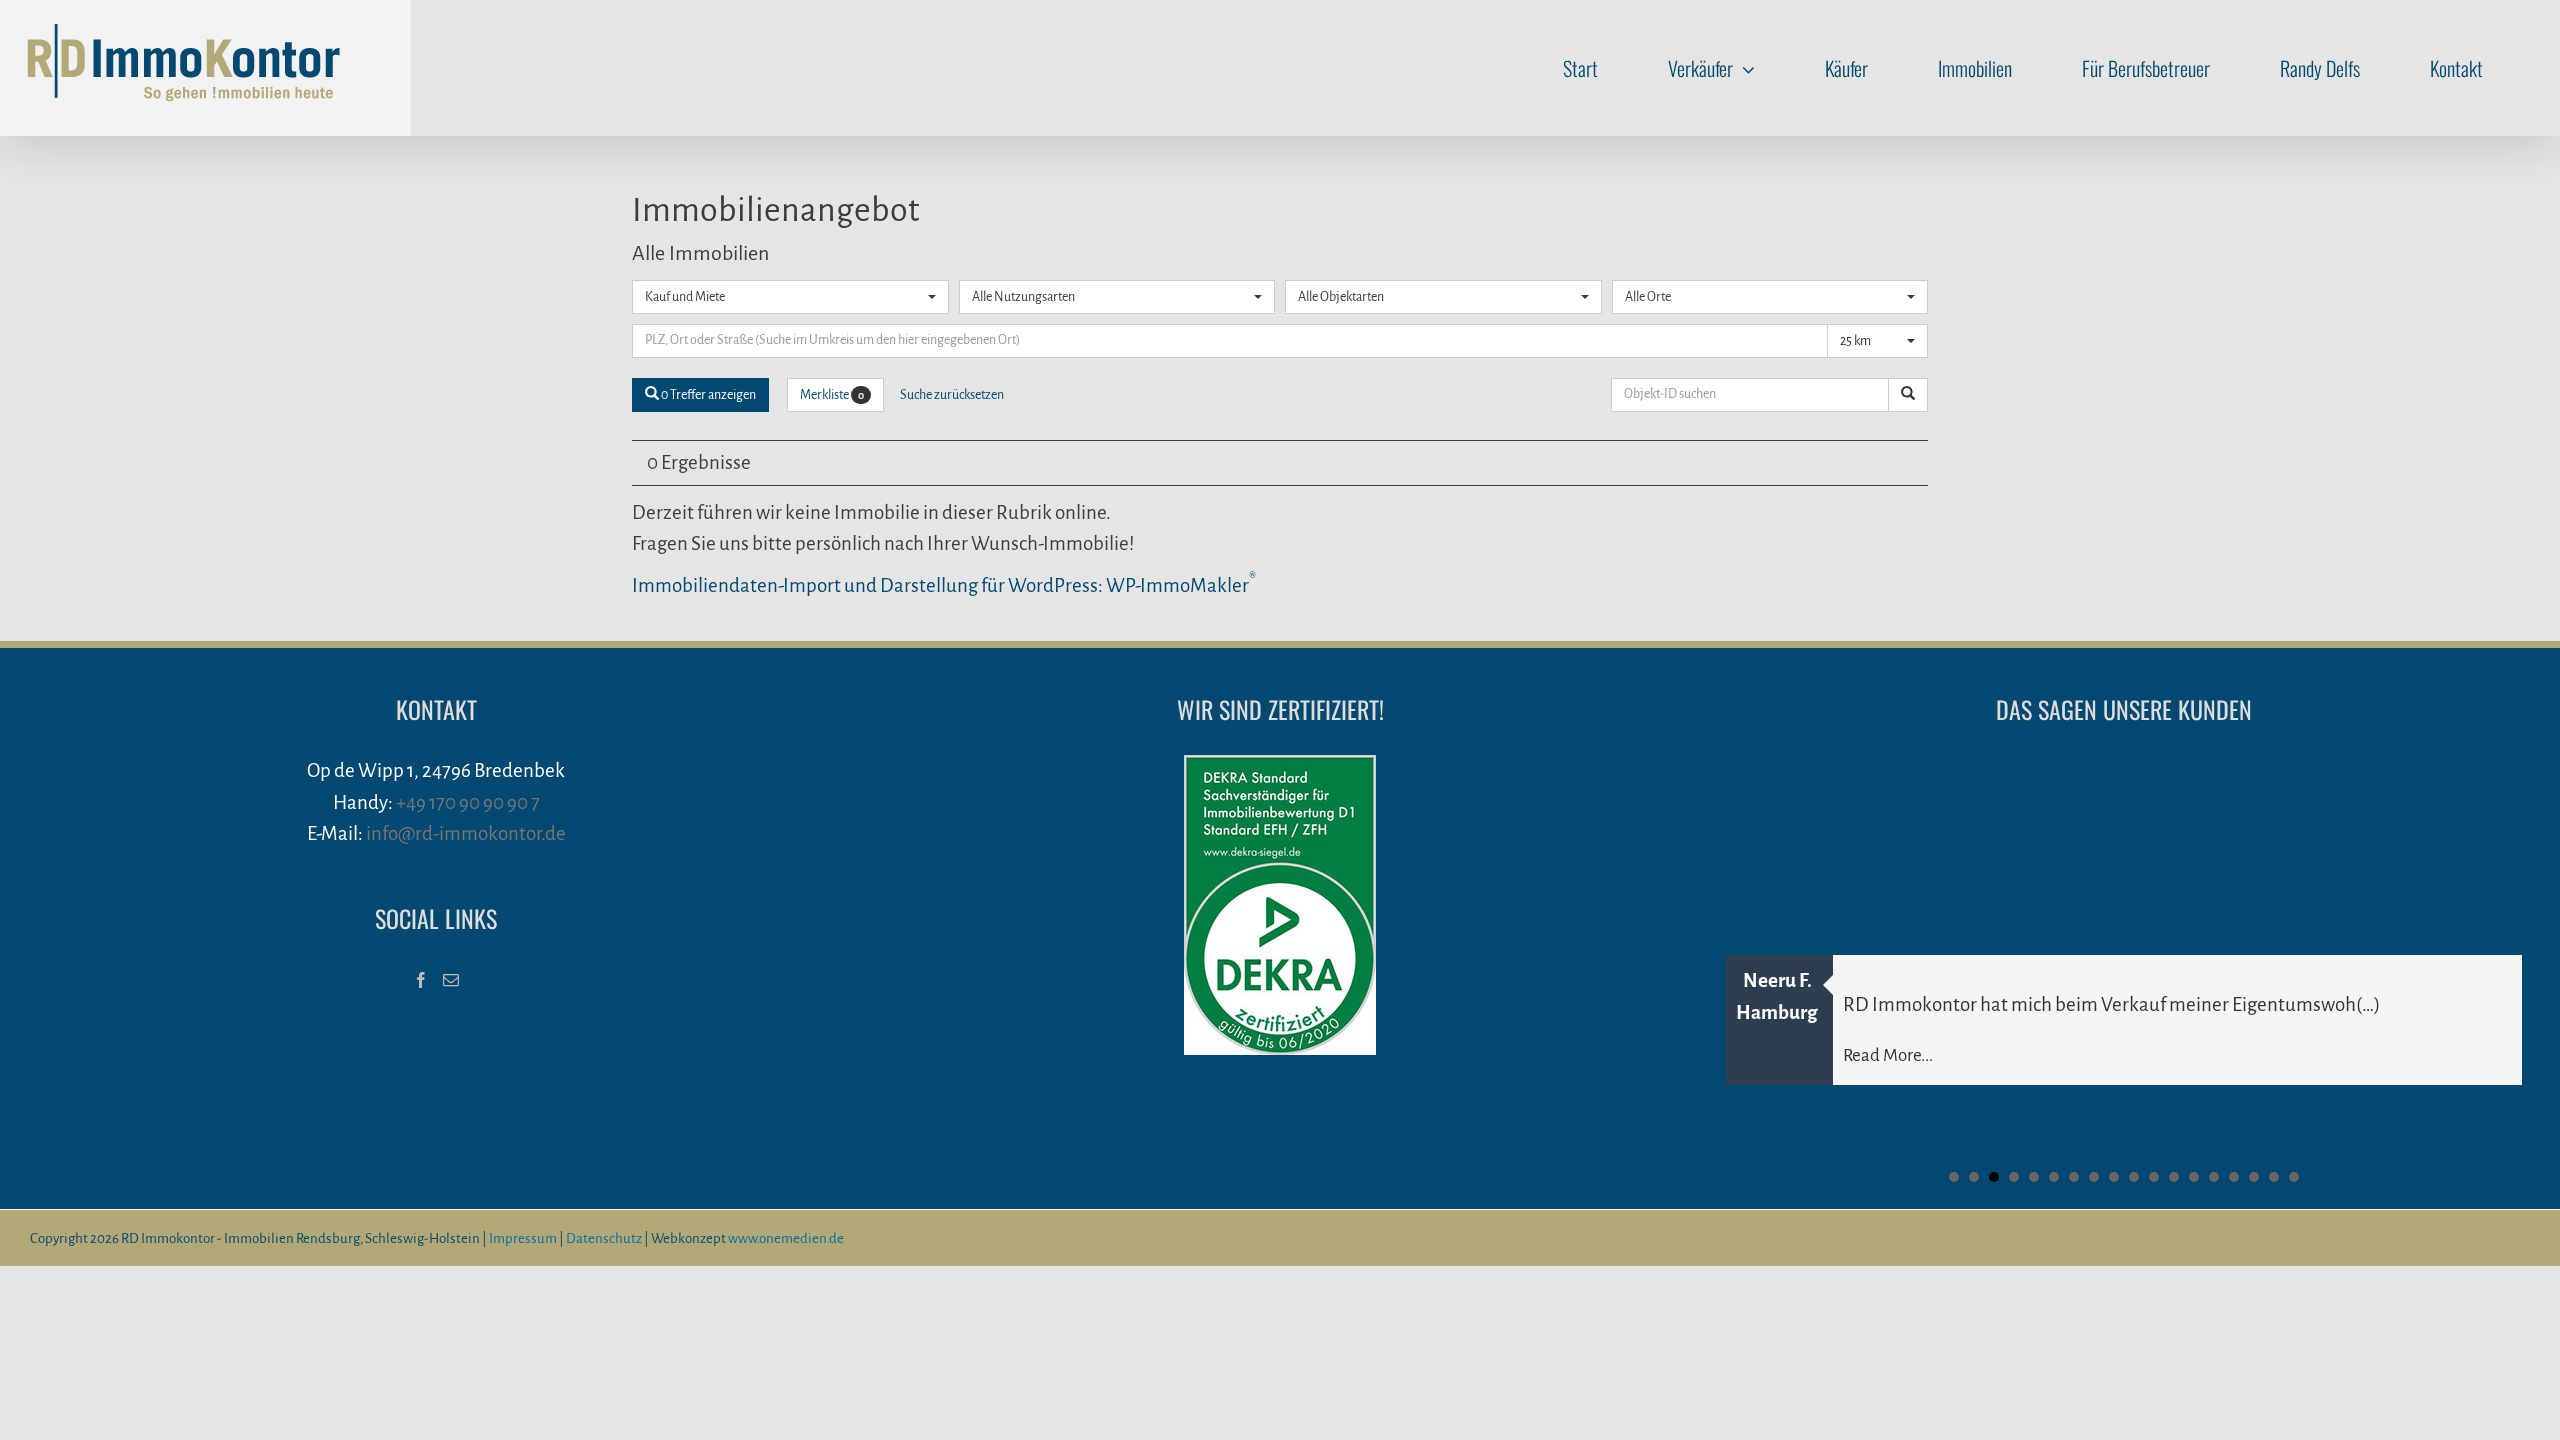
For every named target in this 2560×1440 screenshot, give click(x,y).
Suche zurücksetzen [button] (952, 395)
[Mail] (451, 980)
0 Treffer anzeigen (707, 395)
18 (2294, 1177)
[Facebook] (421, 980)
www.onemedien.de (786, 1238)
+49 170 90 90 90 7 (468, 802)
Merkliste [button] (832, 395)
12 (2174, 1177)
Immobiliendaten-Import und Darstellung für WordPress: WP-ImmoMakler (944, 585)
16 (2254, 1177)
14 (2214, 1177)
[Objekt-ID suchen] (1908, 395)
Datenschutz (604, 1238)
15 (2234, 1177)
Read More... (1888, 1055)
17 (2274, 1177)
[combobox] (790, 297)
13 (2194, 1177)
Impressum (523, 1238)
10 (2134, 1177)
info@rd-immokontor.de (466, 833)
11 (2154, 1177)
